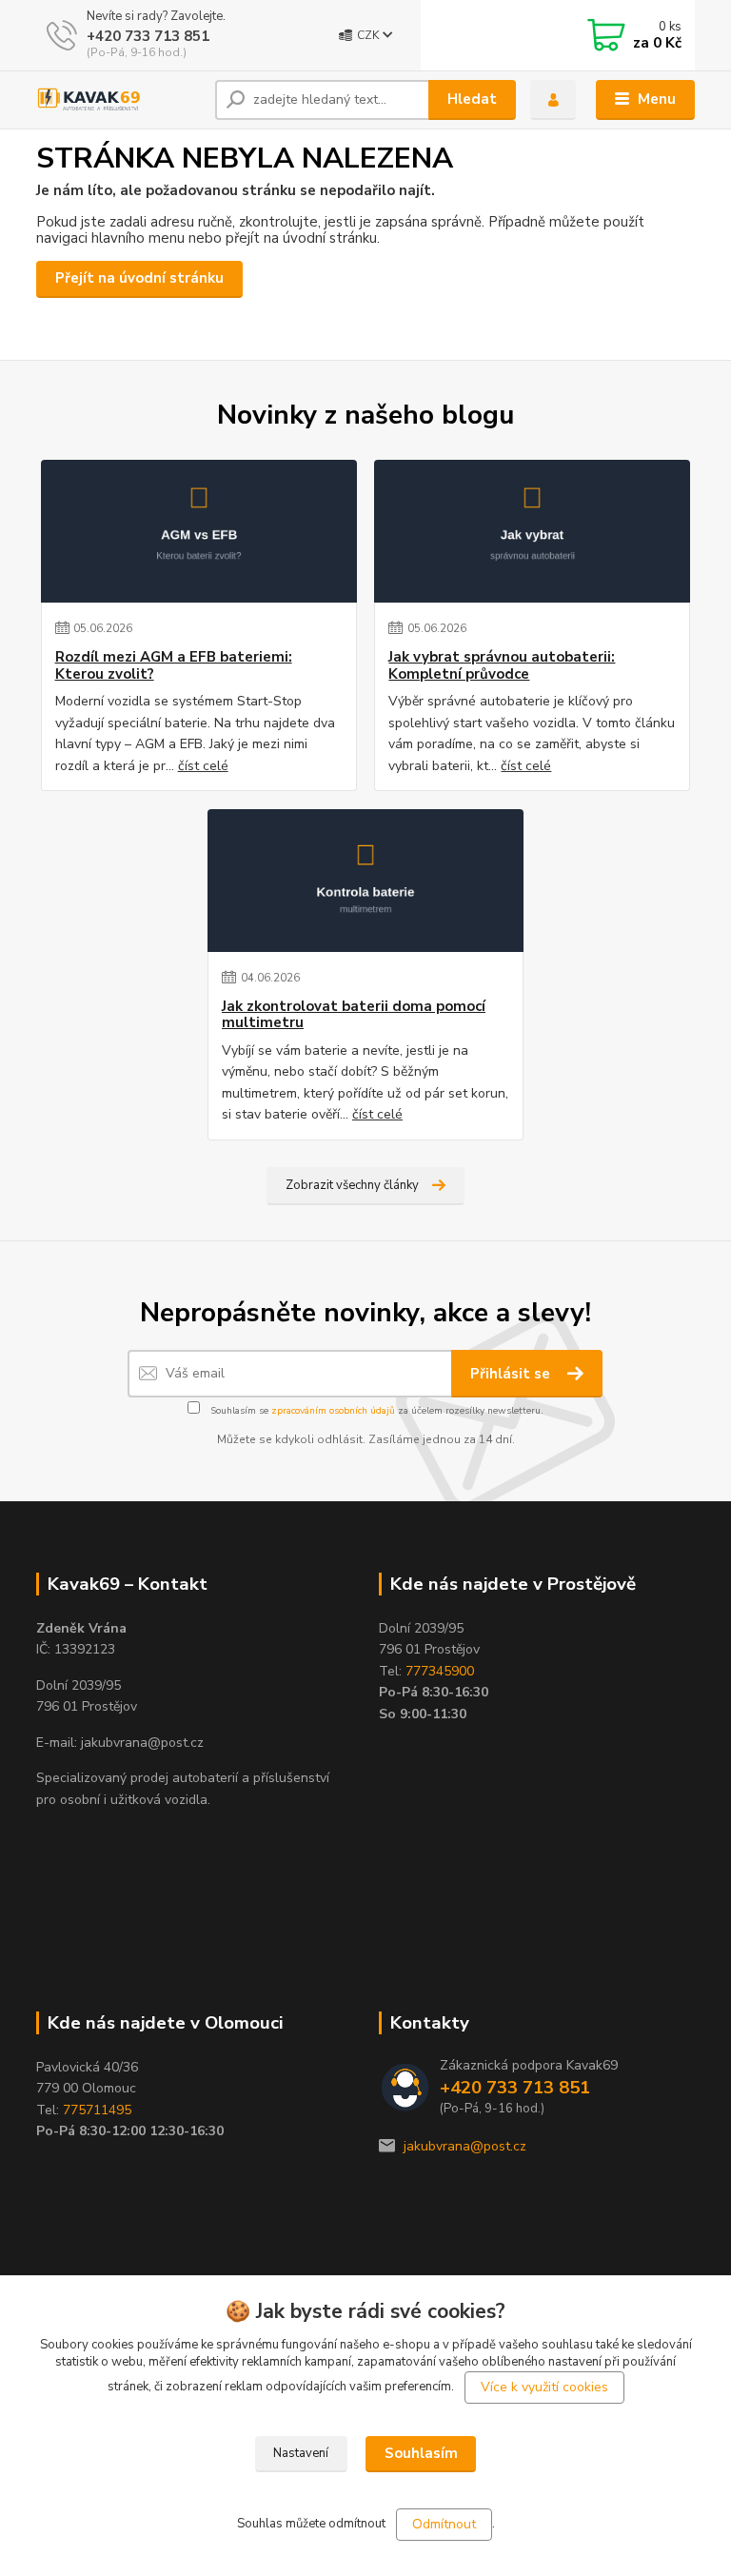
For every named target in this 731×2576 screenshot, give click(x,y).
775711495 (97, 2110)
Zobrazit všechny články (352, 1185)
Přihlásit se (512, 1374)
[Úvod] (119, 100)
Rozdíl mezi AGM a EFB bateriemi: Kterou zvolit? (174, 666)
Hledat (472, 99)
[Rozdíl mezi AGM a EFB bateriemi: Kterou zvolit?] (199, 531)
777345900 (440, 1671)
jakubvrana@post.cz (465, 2146)
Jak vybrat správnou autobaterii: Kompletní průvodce (502, 666)
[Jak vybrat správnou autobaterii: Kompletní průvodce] (532, 531)
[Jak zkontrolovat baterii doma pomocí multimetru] (365, 881)
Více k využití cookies (544, 2387)
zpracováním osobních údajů (333, 1411)
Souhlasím (421, 2453)
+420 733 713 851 (148, 36)
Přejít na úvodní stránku (139, 278)
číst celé (203, 766)
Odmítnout (444, 2524)
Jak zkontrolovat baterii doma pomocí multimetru (354, 1015)
